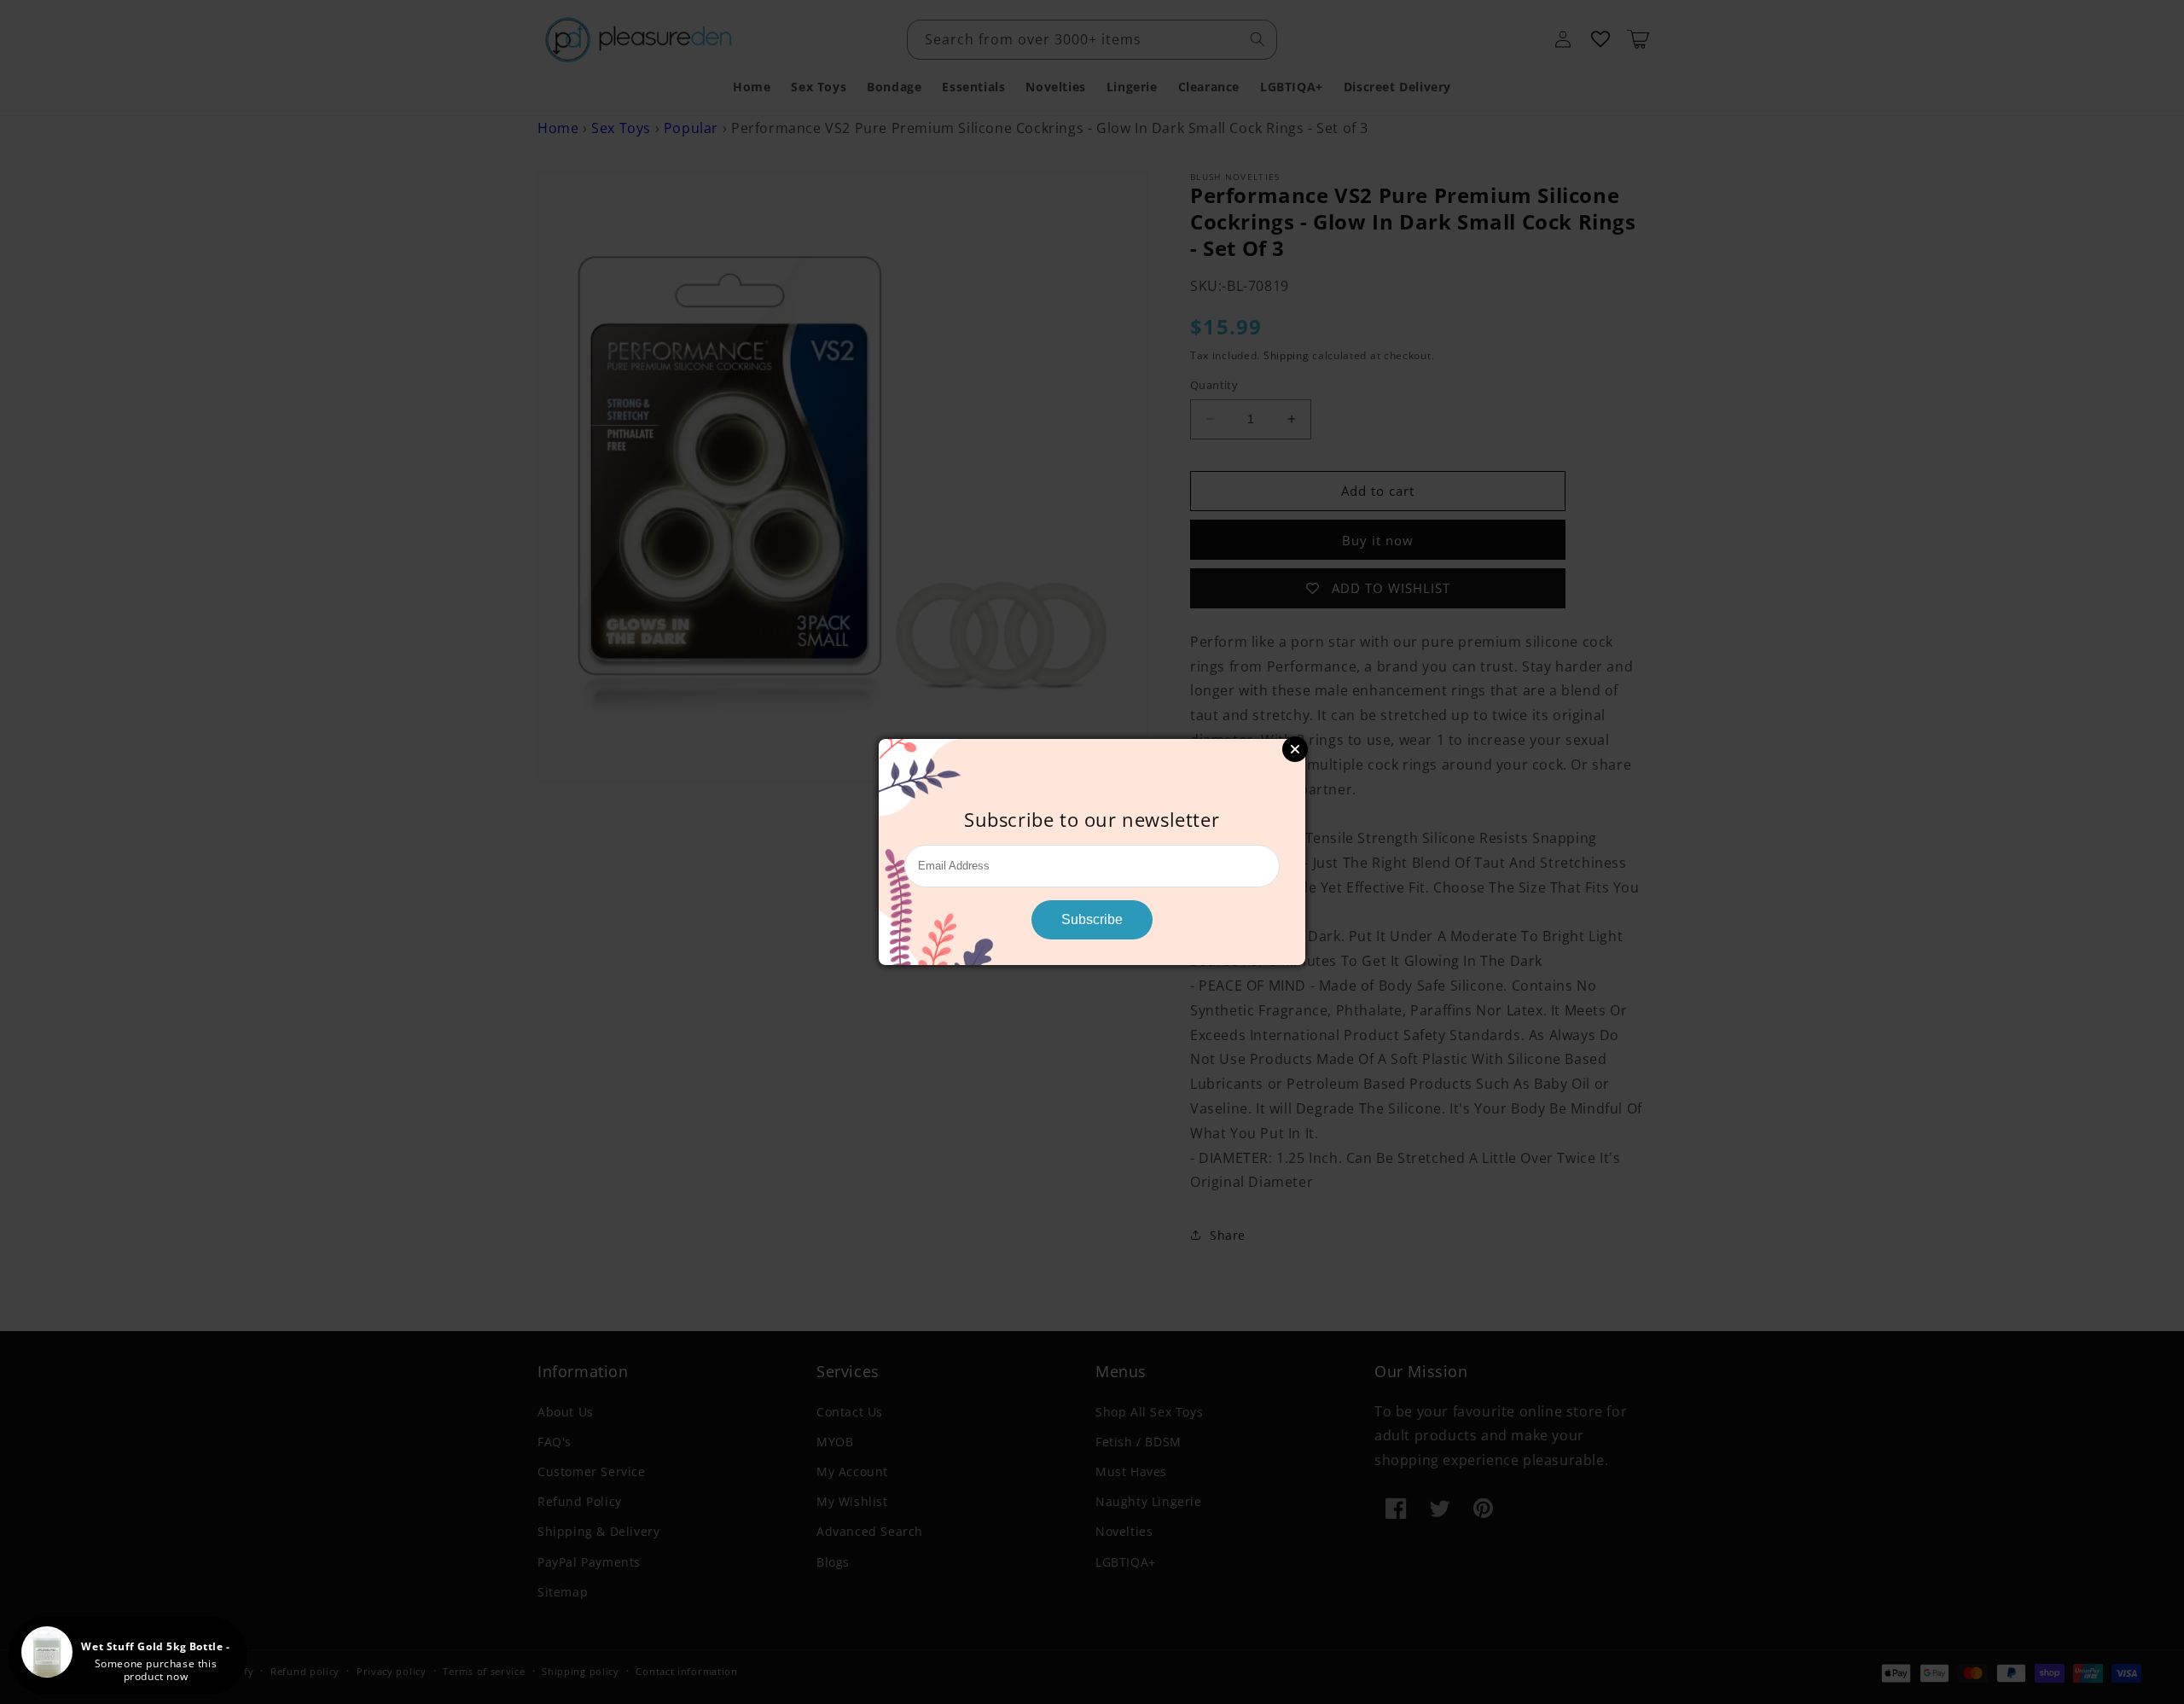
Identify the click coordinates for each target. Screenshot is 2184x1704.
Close (1295, 749)
